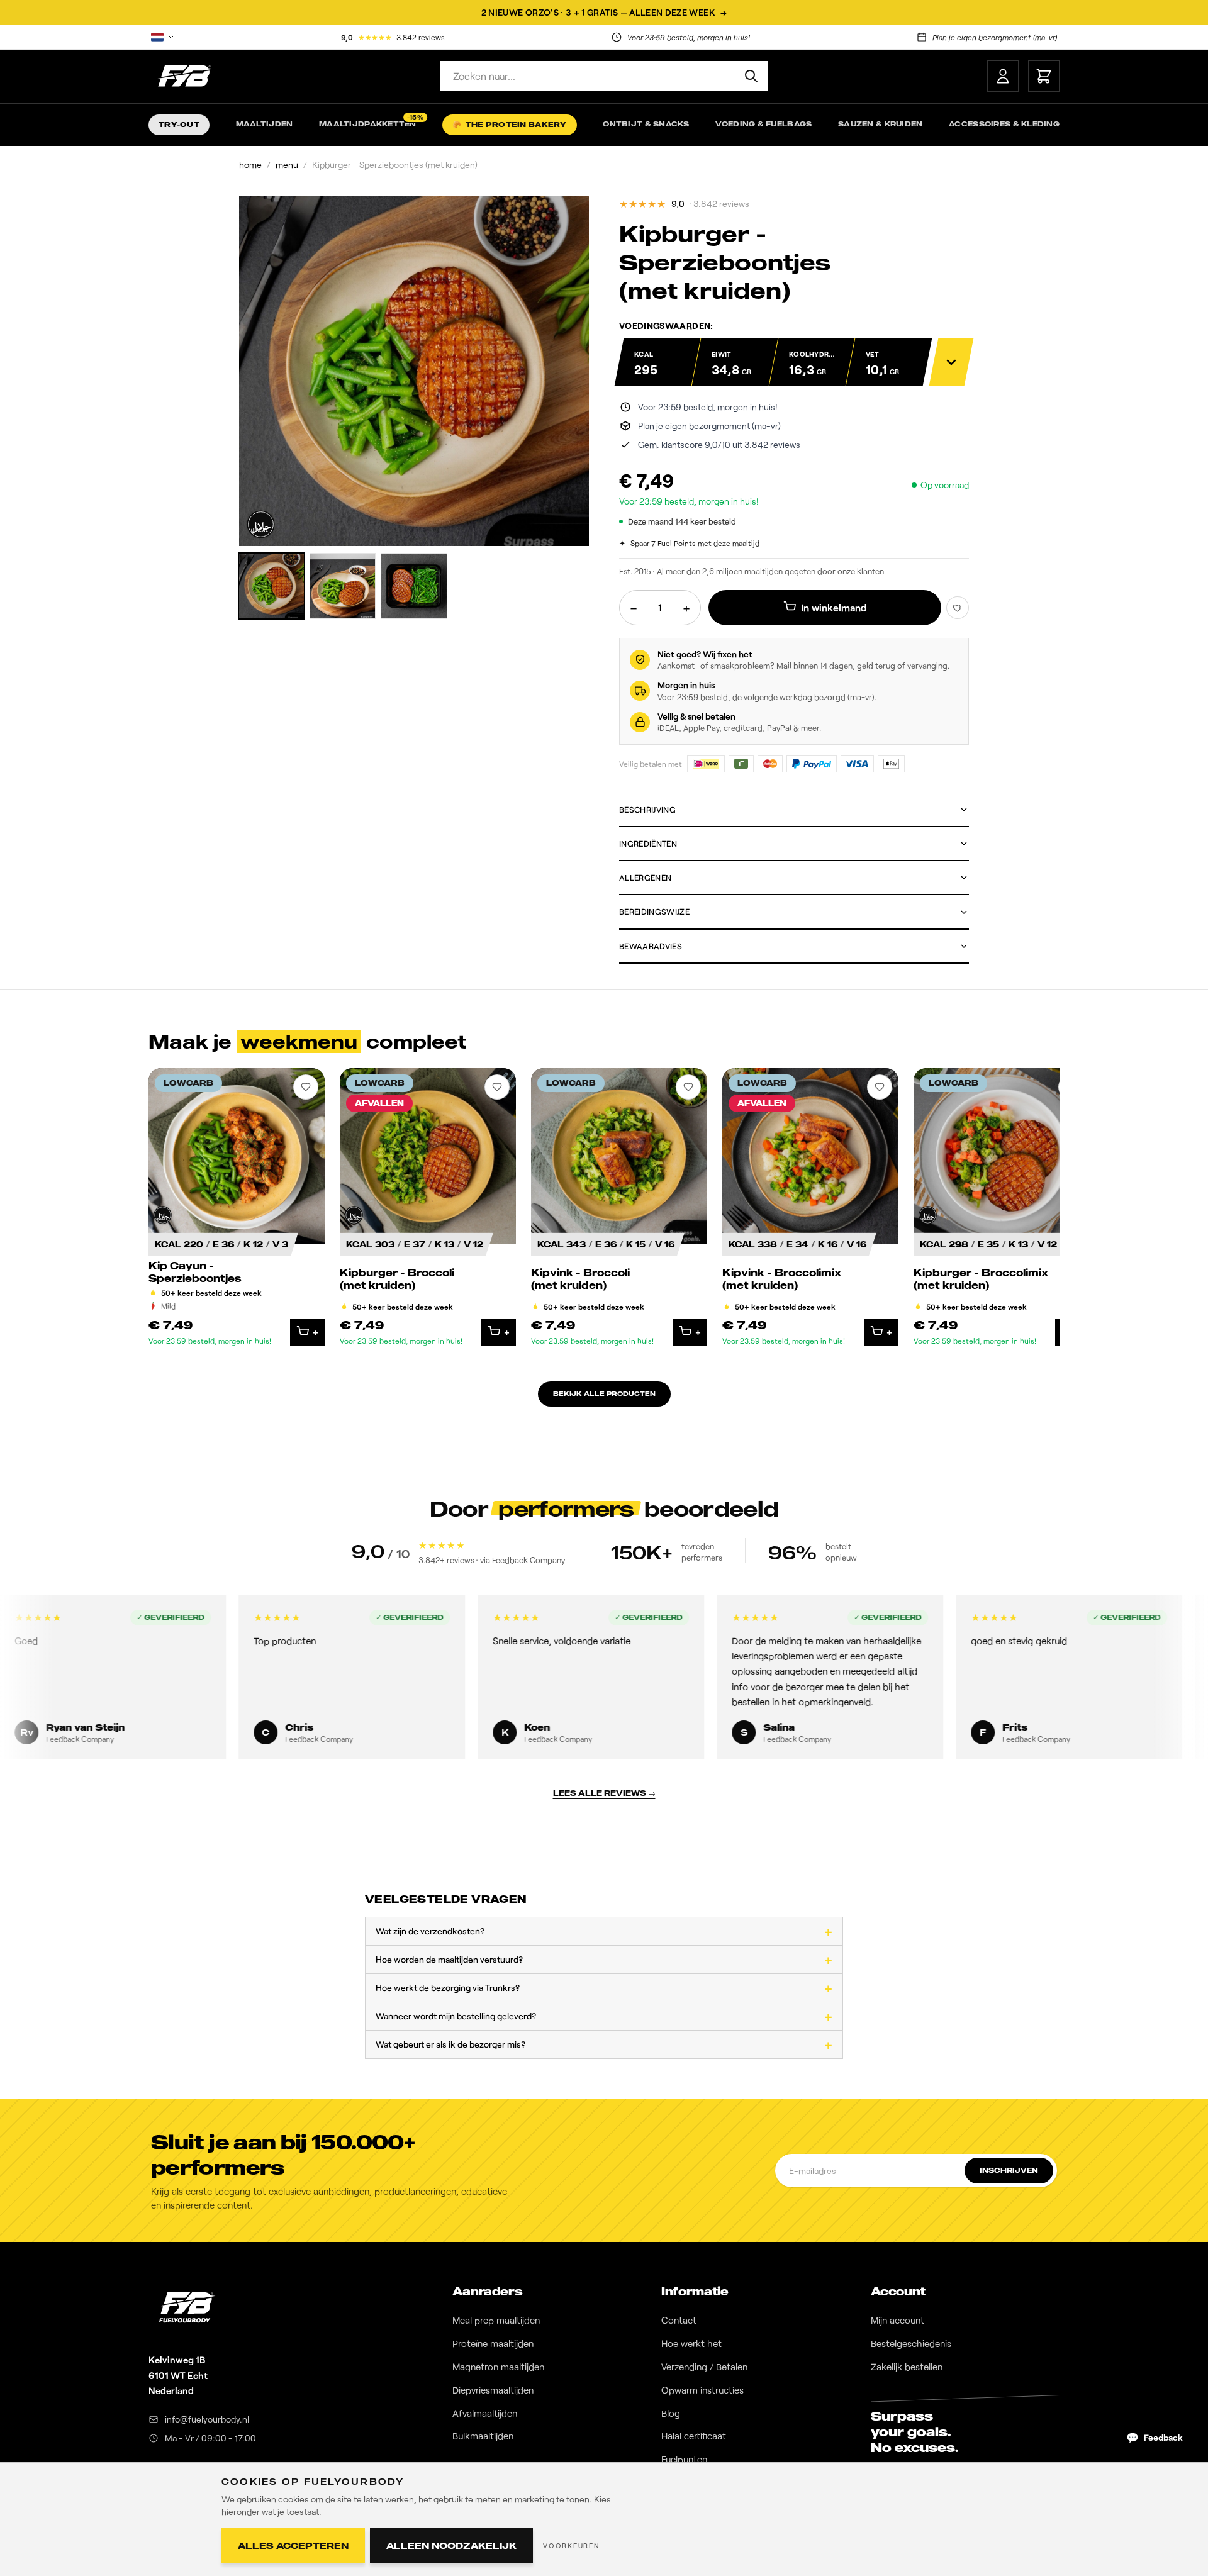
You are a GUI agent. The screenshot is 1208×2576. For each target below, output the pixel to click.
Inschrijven (1009, 2170)
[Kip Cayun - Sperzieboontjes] (237, 1210)
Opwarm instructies (702, 2390)
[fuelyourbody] (184, 76)
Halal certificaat (694, 2436)
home (250, 164)
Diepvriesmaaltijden (493, 2390)
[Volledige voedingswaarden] (952, 362)
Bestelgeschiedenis (911, 2343)
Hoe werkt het (691, 2343)
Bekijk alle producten (604, 1393)
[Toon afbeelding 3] (414, 586)
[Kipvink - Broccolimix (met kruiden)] (810, 1210)
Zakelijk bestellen (907, 2367)
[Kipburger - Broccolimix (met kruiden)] (1002, 1210)
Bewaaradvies (651, 946)
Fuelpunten (684, 2459)
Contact (679, 2320)
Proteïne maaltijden (493, 2343)
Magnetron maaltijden (498, 2367)
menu (287, 164)
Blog (671, 2413)
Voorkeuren (572, 2545)
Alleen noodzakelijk (451, 2545)
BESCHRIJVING (647, 810)
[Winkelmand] (1044, 76)
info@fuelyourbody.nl (207, 2419)
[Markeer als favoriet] (958, 608)
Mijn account (898, 2320)
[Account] (1003, 76)
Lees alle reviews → (604, 1793)
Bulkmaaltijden (483, 2436)
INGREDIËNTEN (648, 844)
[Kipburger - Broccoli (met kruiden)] (428, 1210)
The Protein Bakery (509, 125)
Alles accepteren (293, 2545)
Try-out (179, 125)
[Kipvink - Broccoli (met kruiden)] (619, 1210)
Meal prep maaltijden (496, 2320)
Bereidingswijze (654, 912)
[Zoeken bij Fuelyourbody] (751, 76)
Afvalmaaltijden (485, 2413)
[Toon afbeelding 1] (271, 586)
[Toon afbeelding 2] (343, 586)
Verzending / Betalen (704, 2367)
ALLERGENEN (645, 878)
